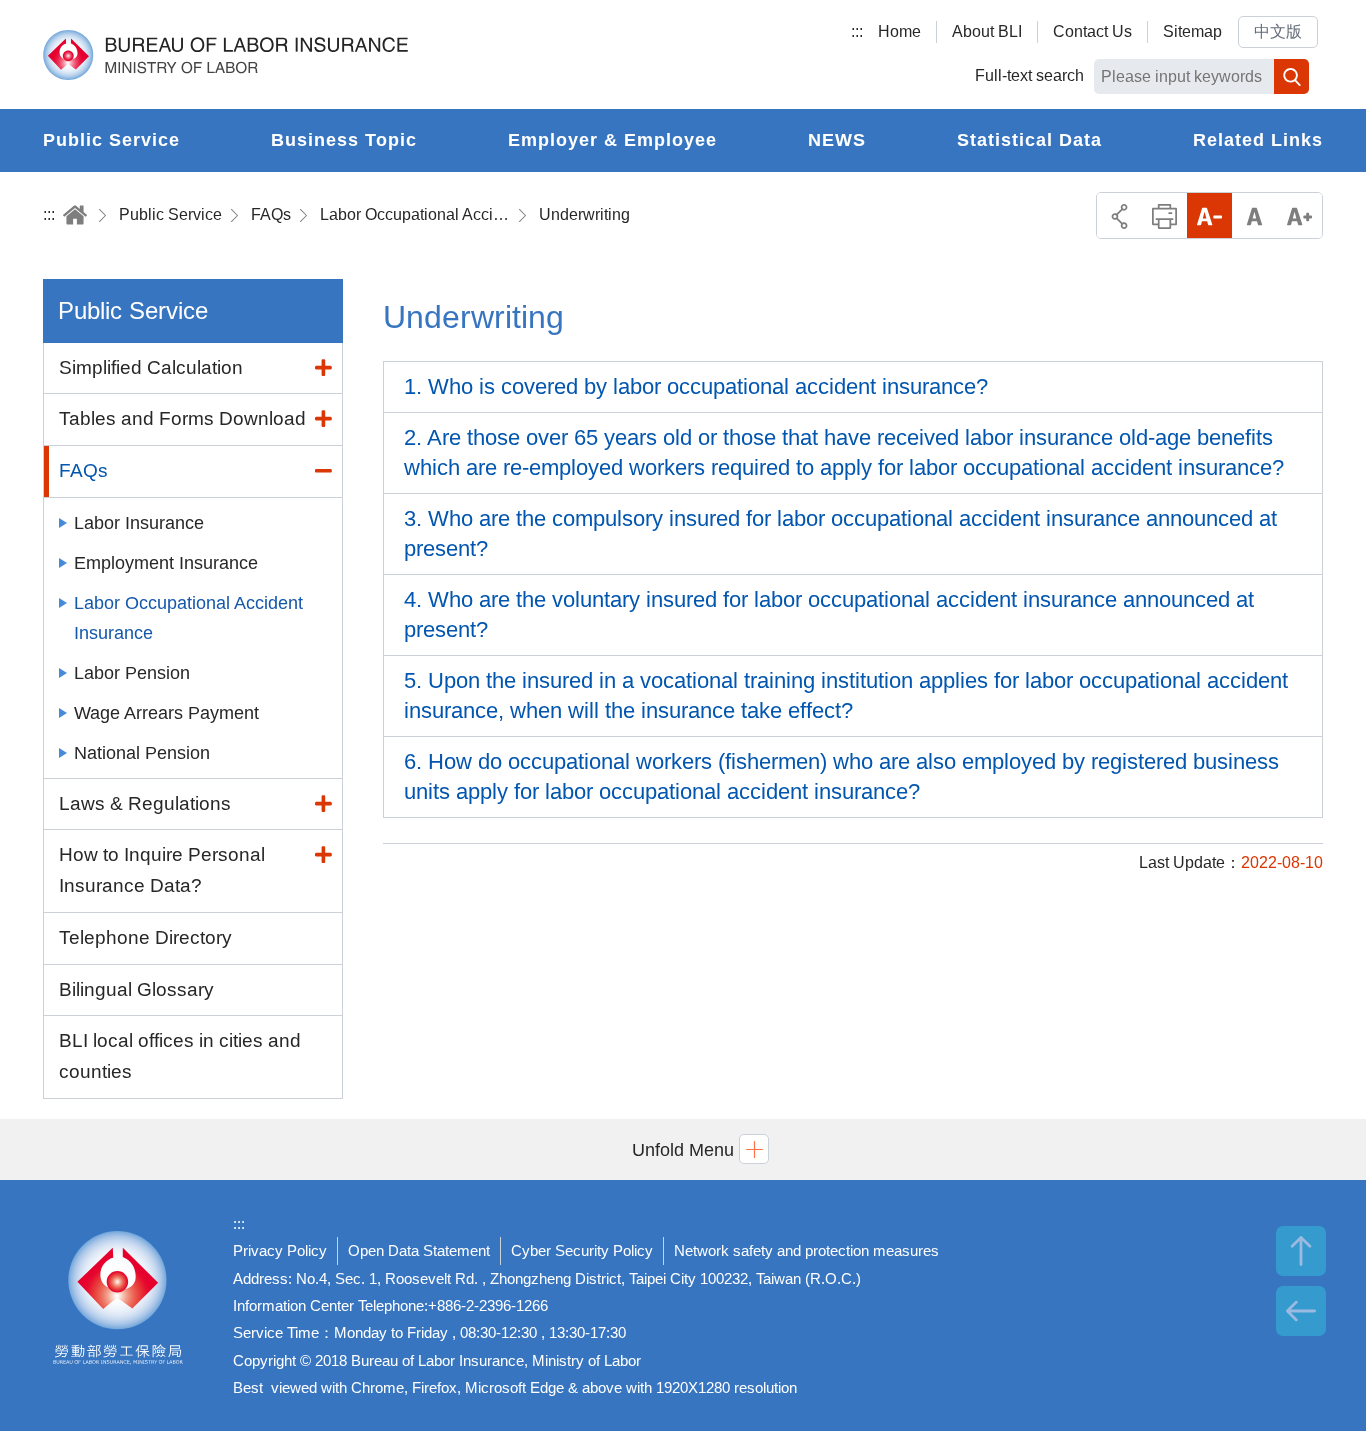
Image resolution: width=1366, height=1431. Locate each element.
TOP (1301, 1251)
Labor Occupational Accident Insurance (415, 214)
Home (899, 31)
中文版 (1278, 31)
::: (857, 31)
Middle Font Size (1254, 215)
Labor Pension (132, 673)
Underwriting (584, 214)
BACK (1301, 1311)
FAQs (271, 214)
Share (1119, 215)
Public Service (170, 214)
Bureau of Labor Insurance (225, 55)
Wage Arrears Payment (166, 713)
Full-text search (1029, 75)
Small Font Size (1209, 215)
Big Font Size (1299, 215)
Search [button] (1291, 76)
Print (1164, 215)
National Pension (142, 753)
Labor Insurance (139, 523)
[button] (683, 1149)
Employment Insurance (166, 563)
